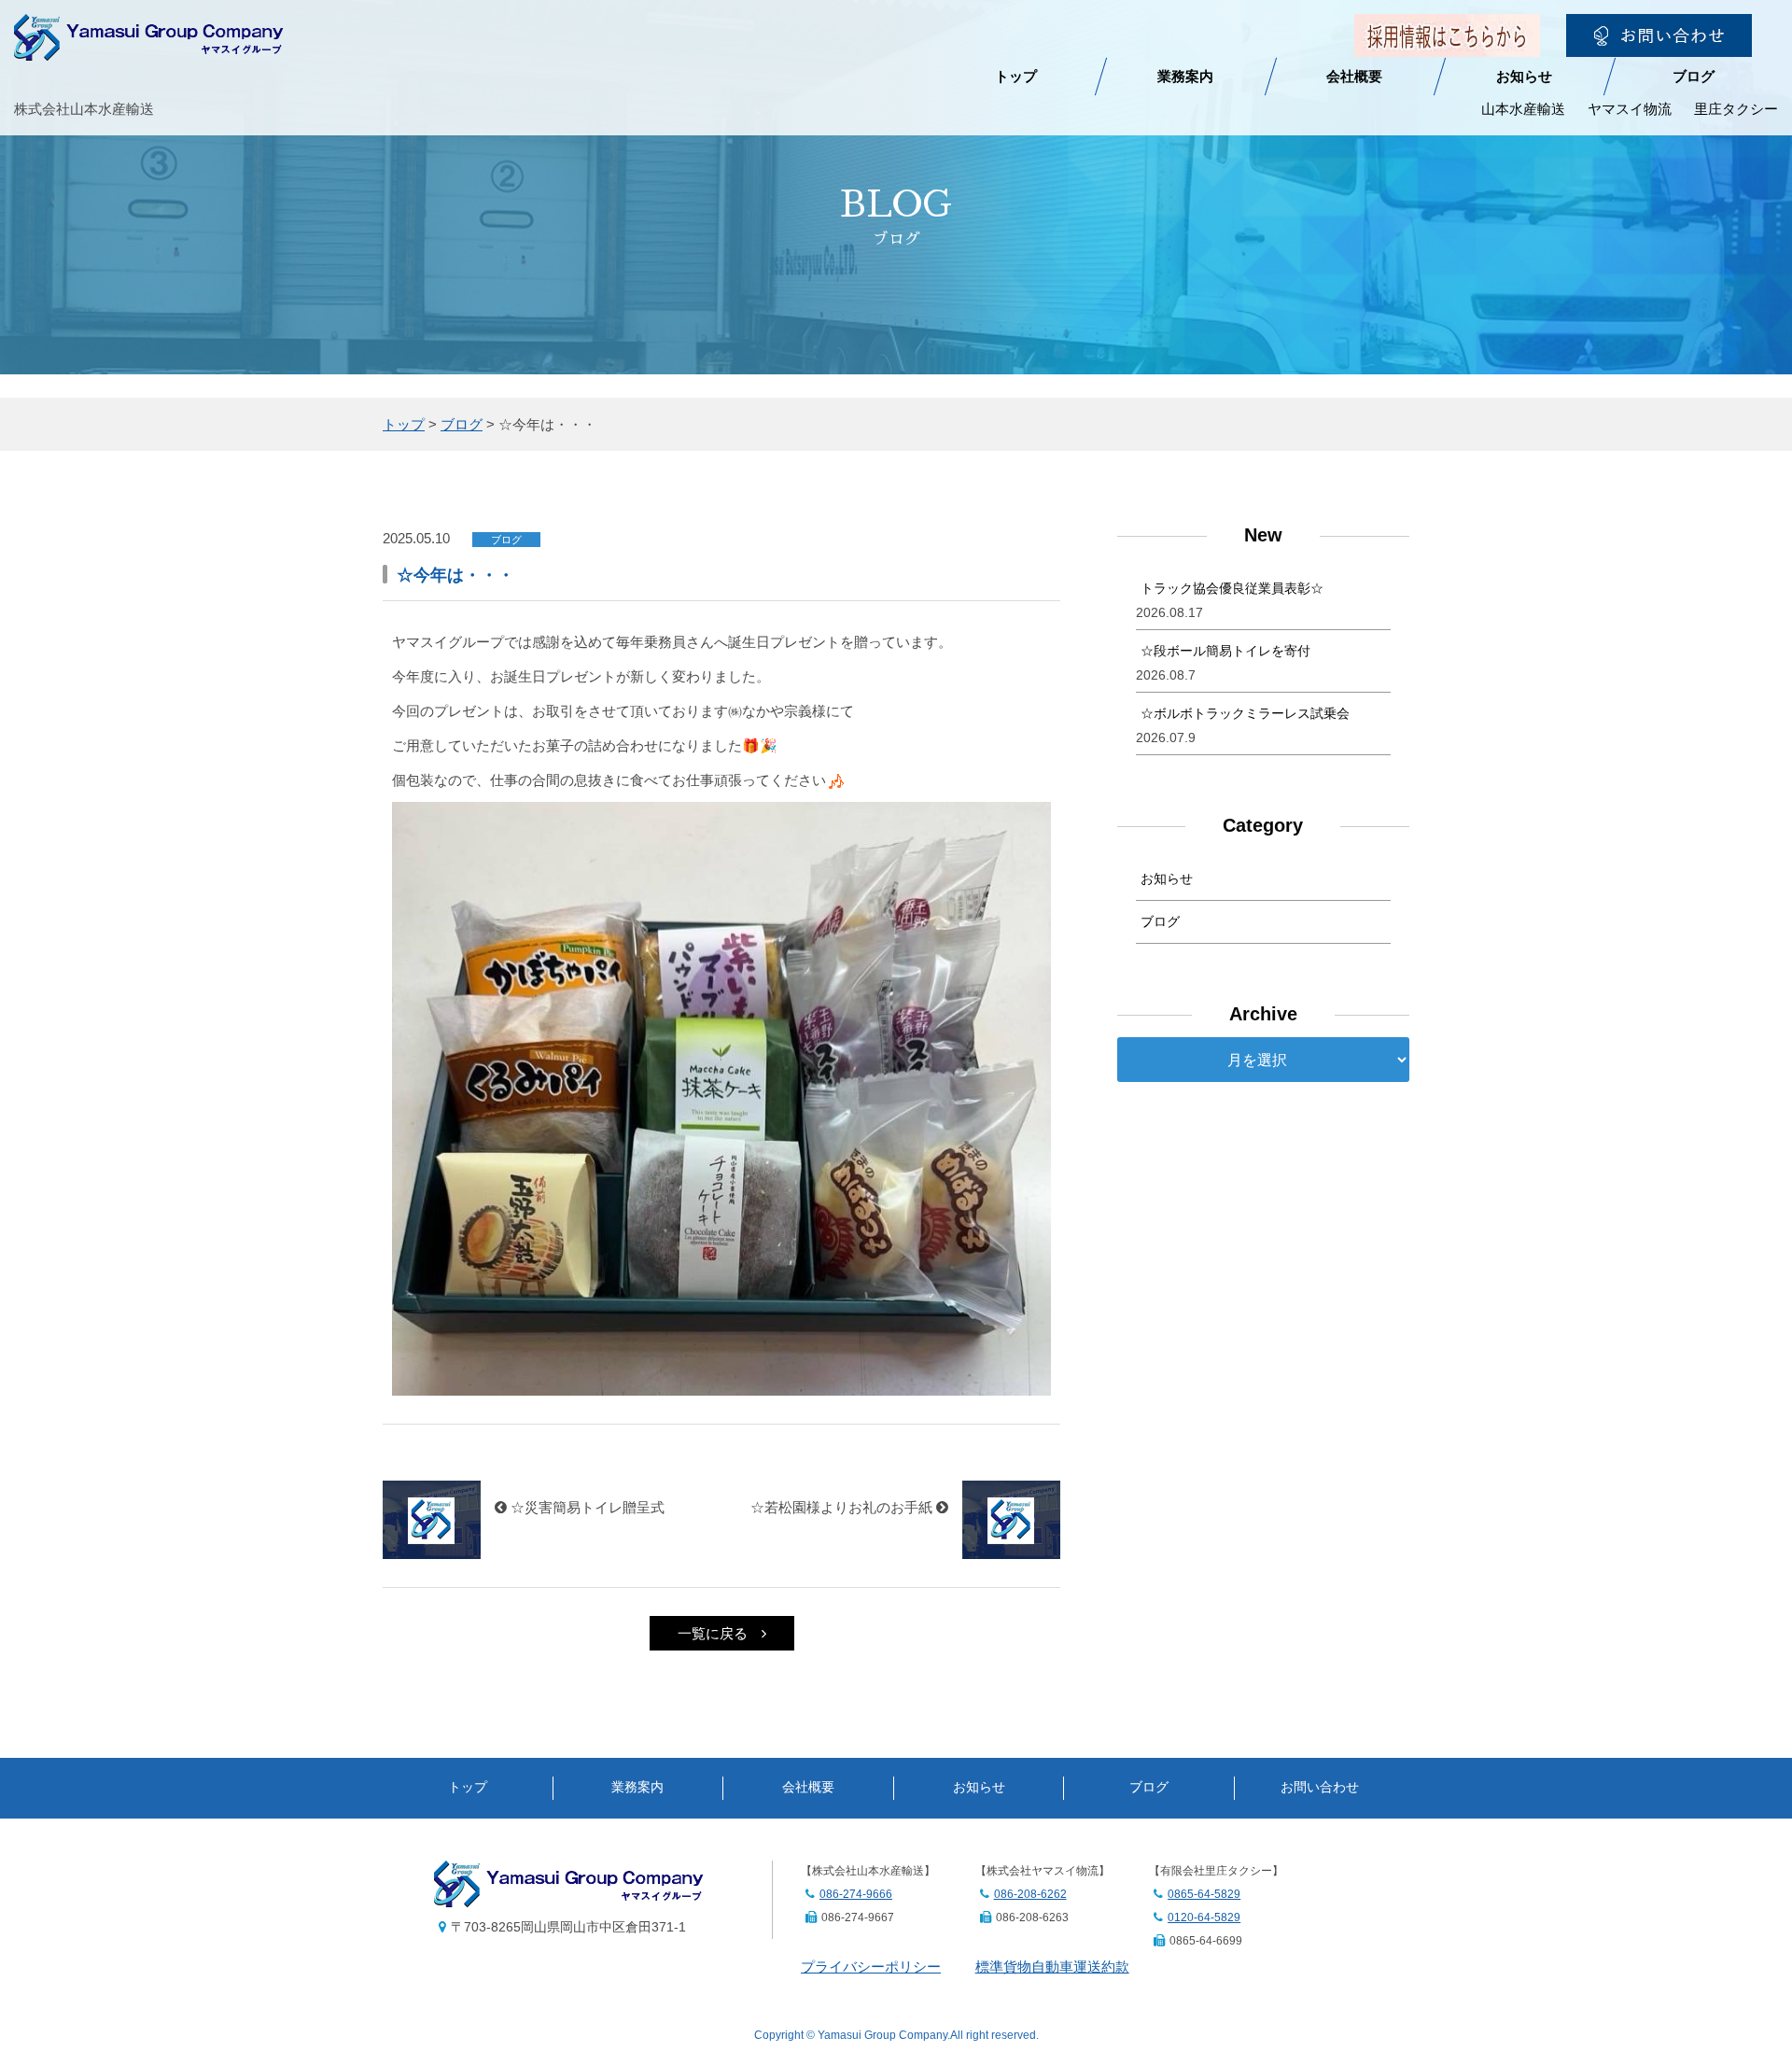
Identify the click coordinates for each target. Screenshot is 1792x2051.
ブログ (1694, 76)
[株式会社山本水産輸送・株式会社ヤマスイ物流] (149, 48)
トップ (1016, 76)
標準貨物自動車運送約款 (1052, 1967)
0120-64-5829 (1204, 1918)
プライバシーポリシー (871, 1967)
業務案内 (1185, 76)
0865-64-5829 (1204, 1894)
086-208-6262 (1030, 1894)
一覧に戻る (713, 1633)
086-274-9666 (856, 1894)
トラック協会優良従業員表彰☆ (1232, 588)
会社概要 (1354, 76)
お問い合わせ (1320, 1787)
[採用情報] (1447, 44)
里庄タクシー (1736, 109)
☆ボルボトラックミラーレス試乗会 (1245, 713)
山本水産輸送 (1523, 109)
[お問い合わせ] (1659, 44)
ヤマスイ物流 (1630, 109)
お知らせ (1524, 76)
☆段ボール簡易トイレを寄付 (1225, 651)
